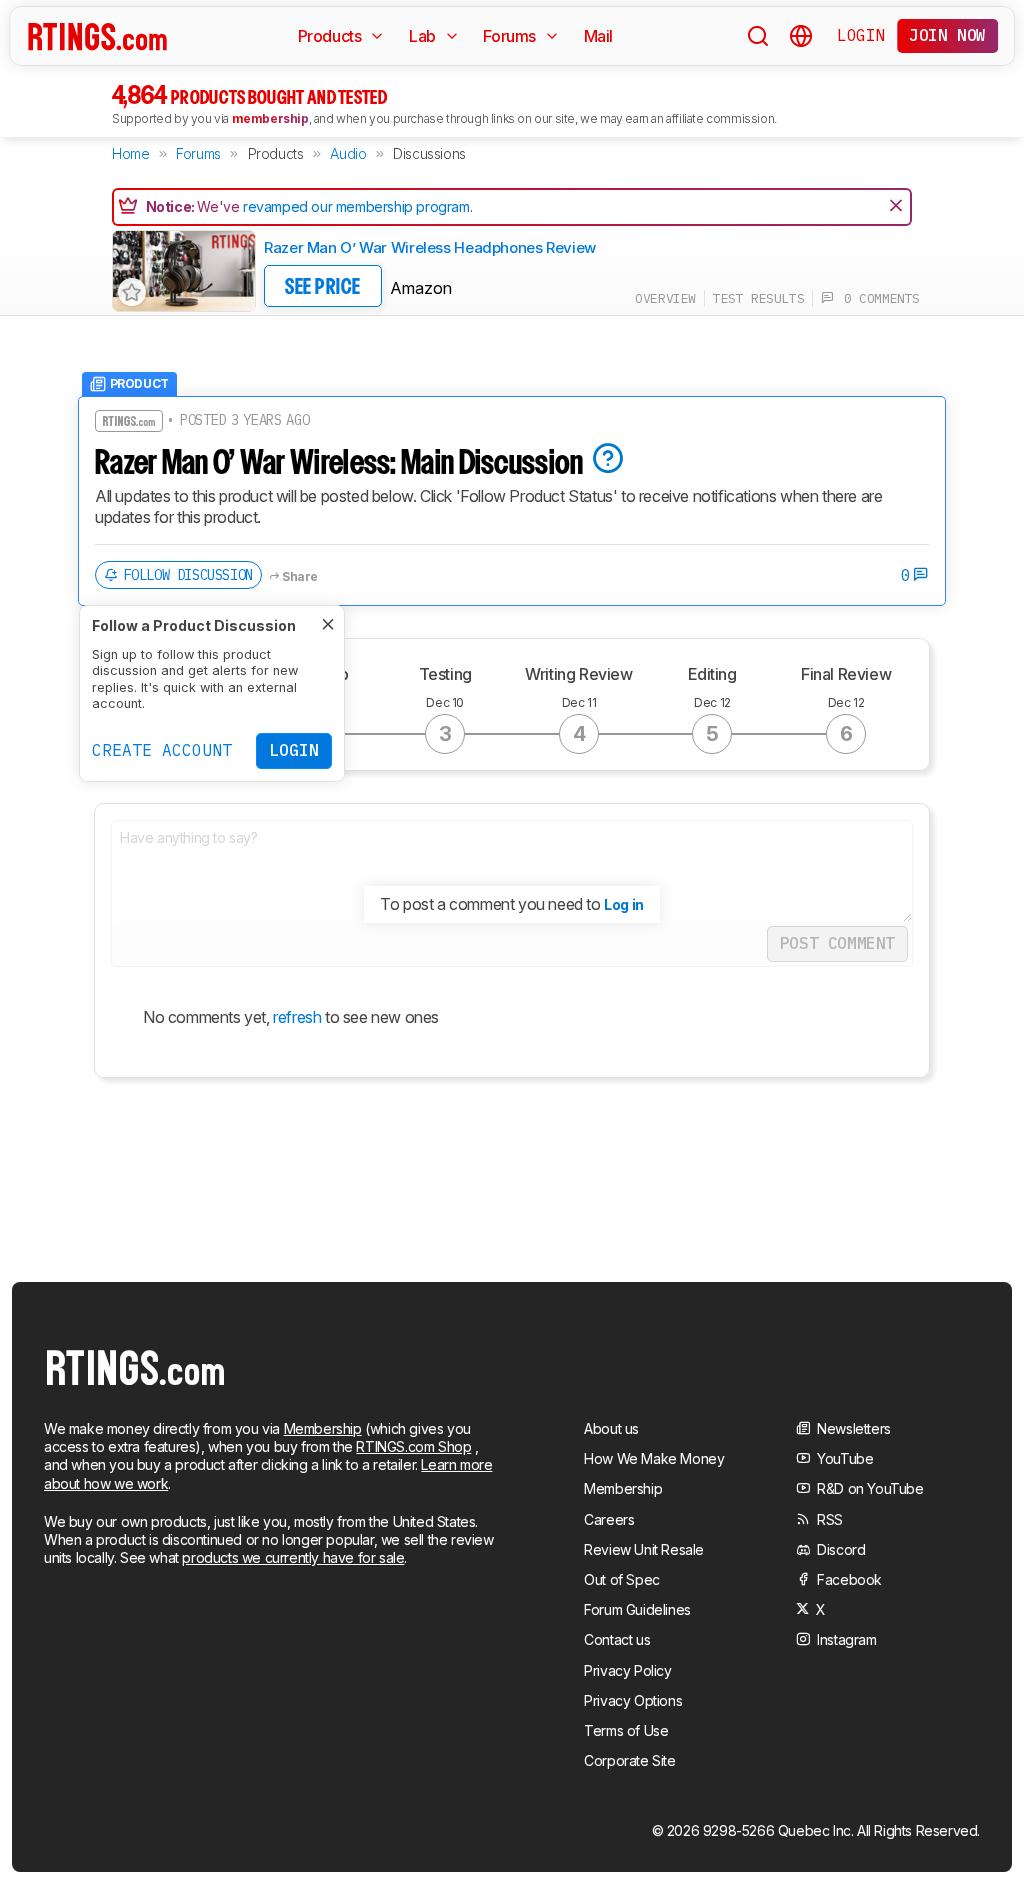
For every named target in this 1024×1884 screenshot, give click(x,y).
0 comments (877, 298)
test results (758, 298)
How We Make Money (654, 1458)
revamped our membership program (356, 206)
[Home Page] (97, 36)
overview (665, 298)
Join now (947, 35)
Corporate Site (629, 1760)
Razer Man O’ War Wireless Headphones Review (430, 247)
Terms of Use (626, 1730)
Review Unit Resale (644, 1549)
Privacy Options (633, 1700)
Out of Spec (622, 1579)
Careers (609, 1519)
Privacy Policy (627, 1670)
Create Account (162, 750)
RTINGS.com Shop (413, 1446)
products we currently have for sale (293, 1557)
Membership (323, 1428)
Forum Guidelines (637, 1609)
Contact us (617, 1639)
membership (270, 118)
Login (861, 35)
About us (611, 1428)
